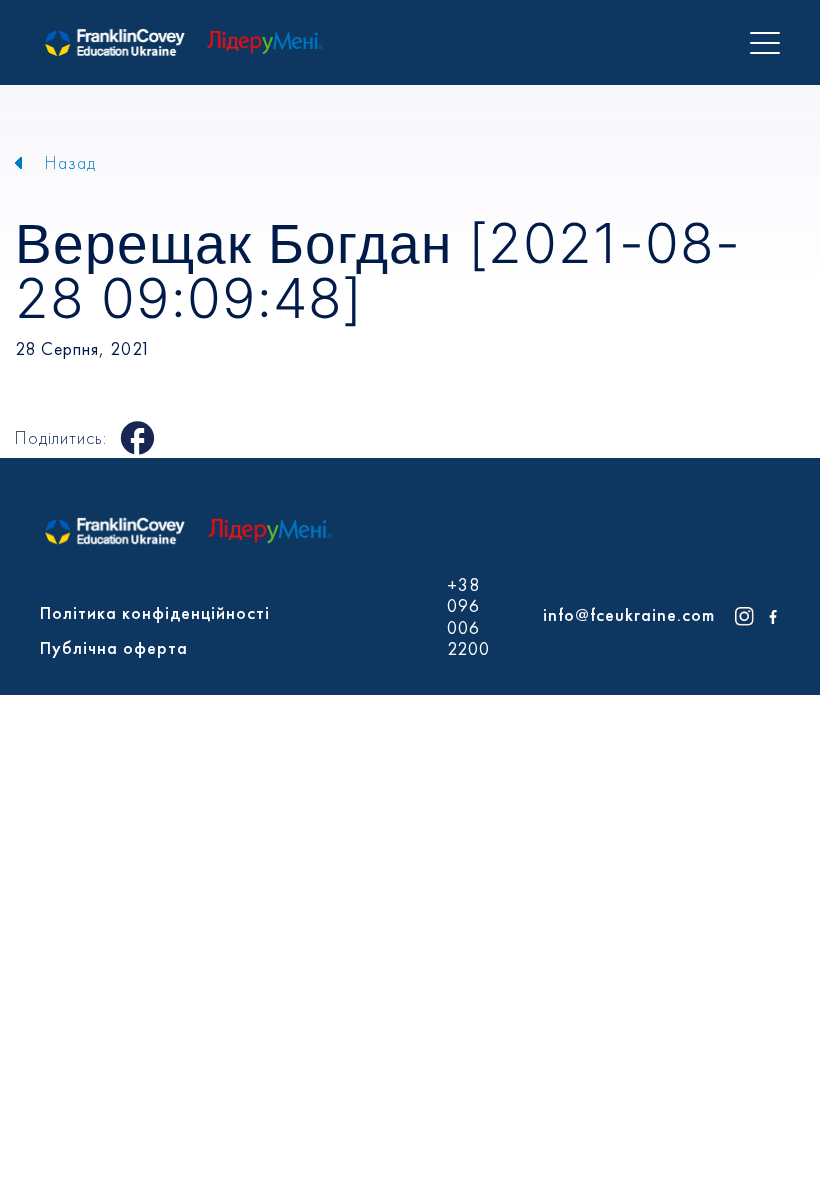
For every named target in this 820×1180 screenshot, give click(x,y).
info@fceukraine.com (629, 614)
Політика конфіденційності (155, 612)
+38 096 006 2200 (468, 617)
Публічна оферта (114, 647)
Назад (70, 162)
